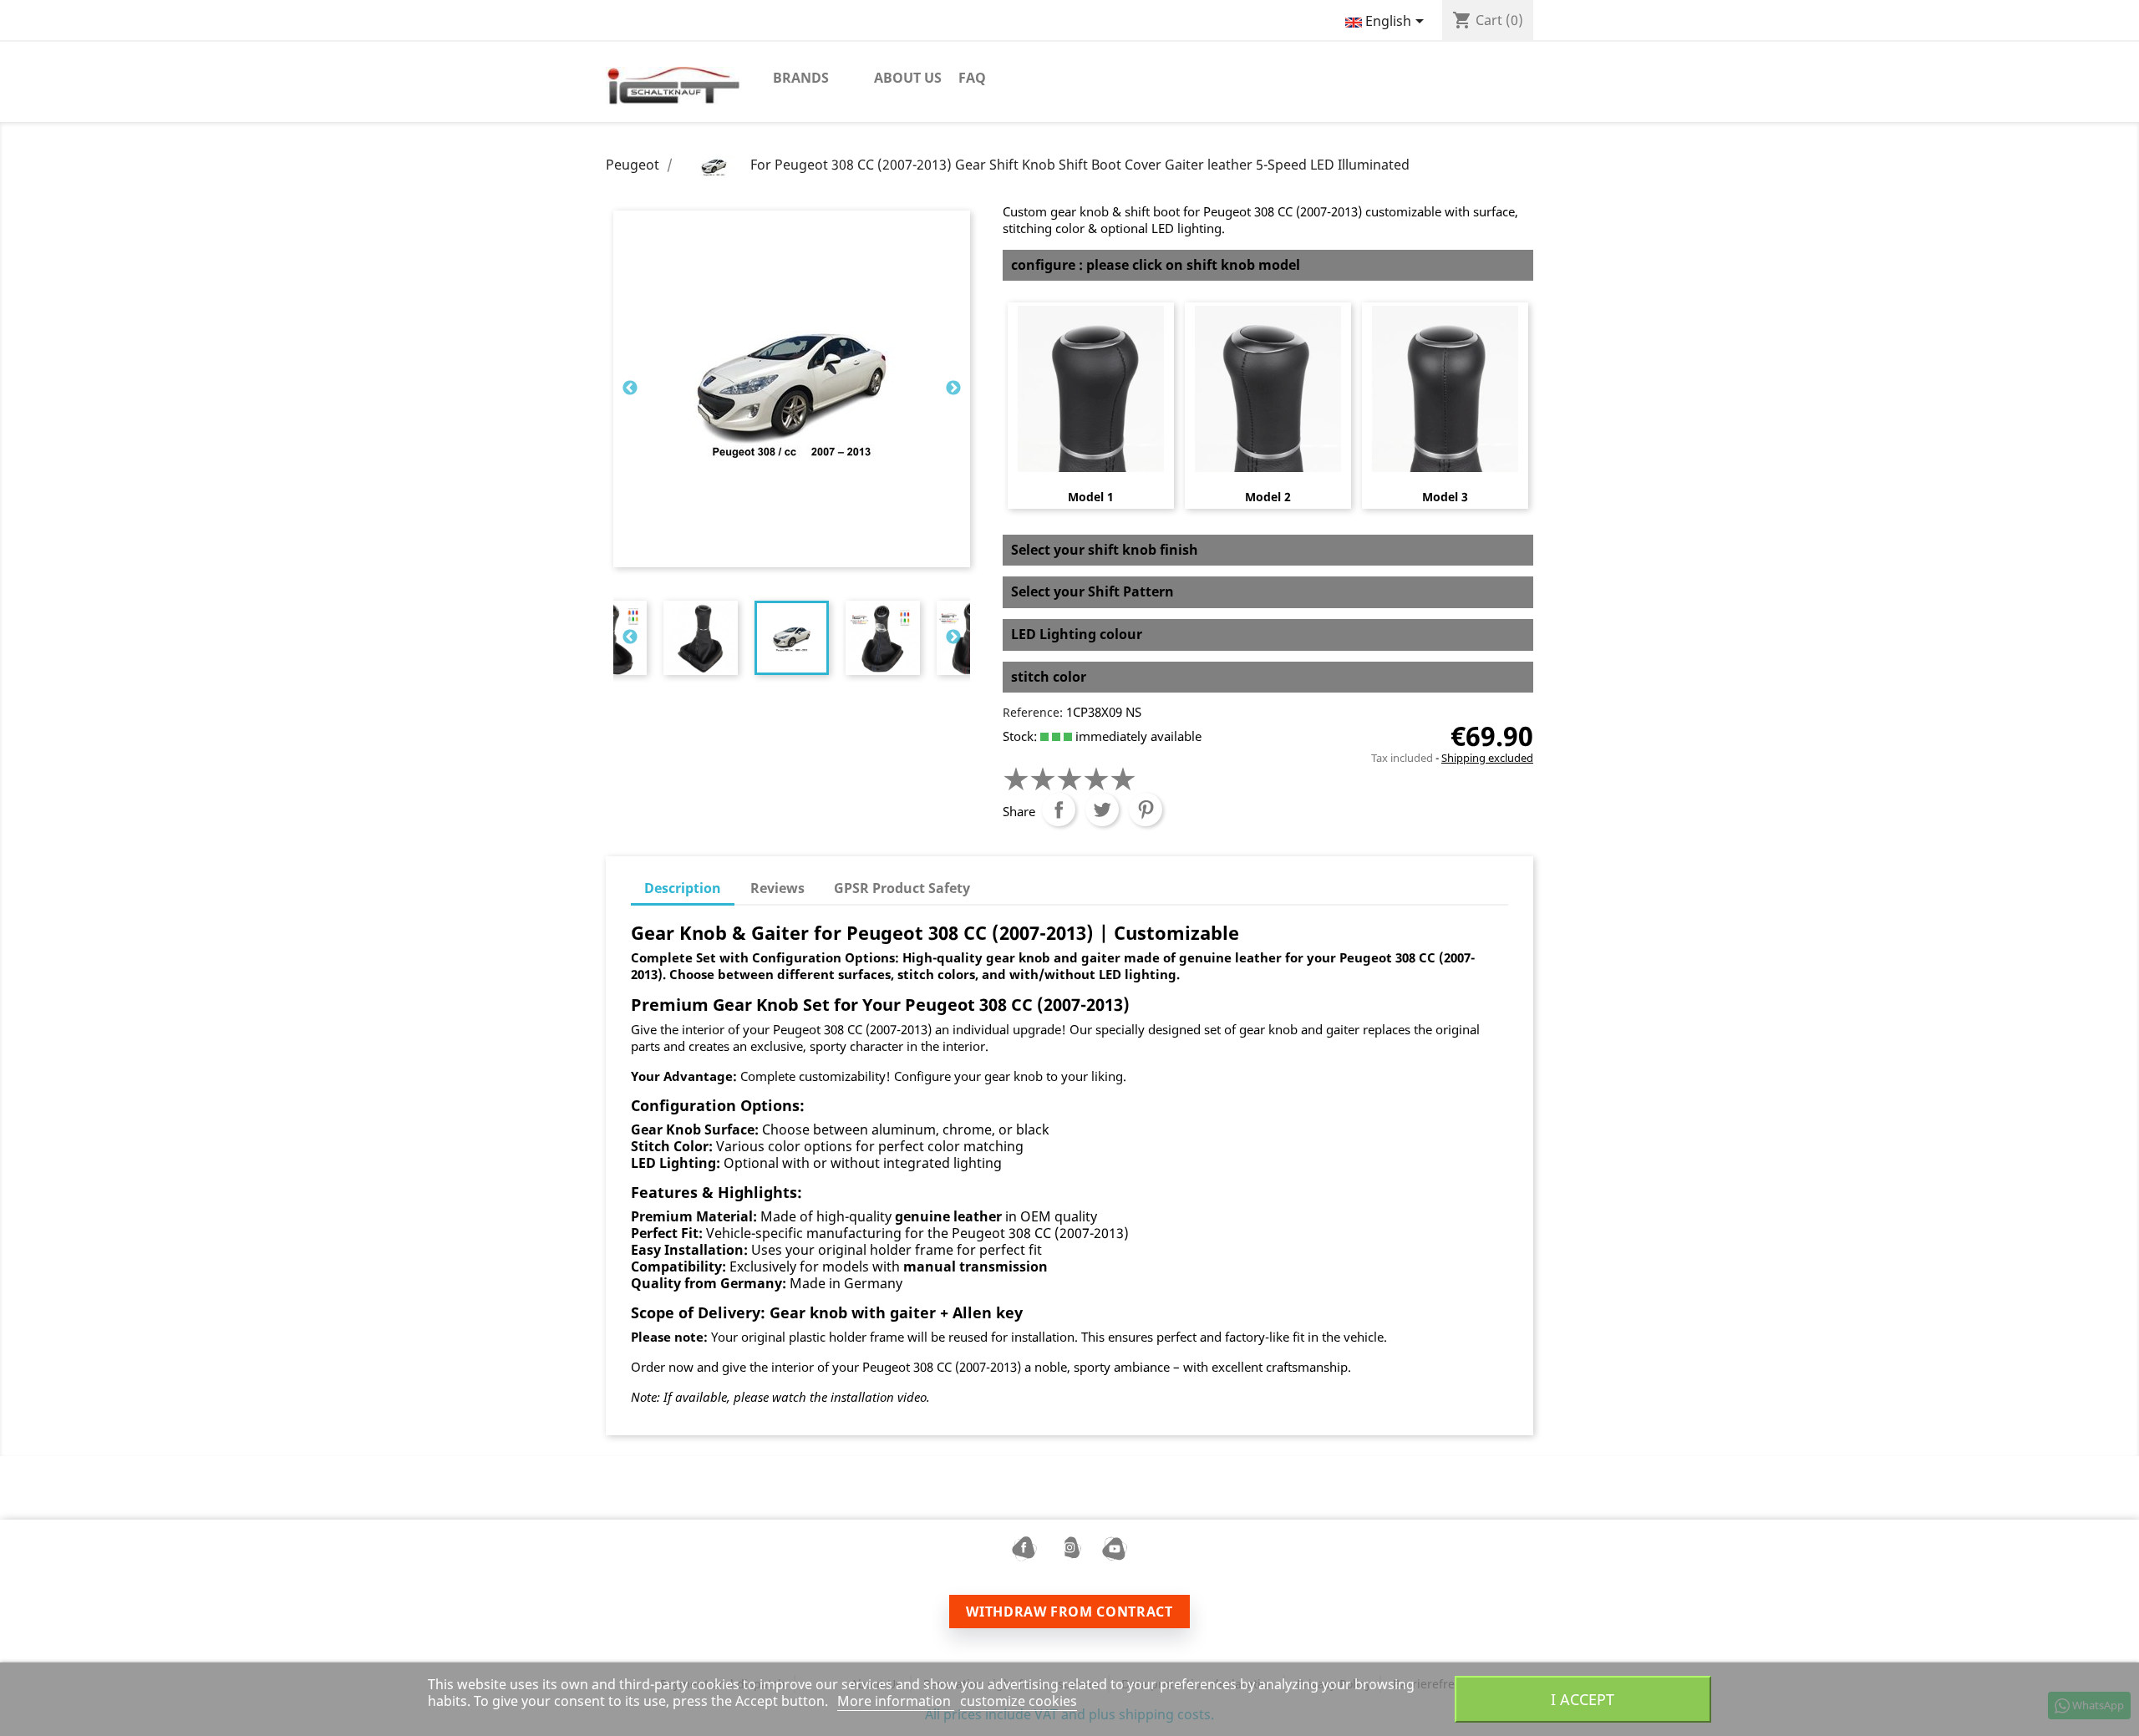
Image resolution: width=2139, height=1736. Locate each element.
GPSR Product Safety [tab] (902, 888)
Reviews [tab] (777, 888)
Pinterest (1146, 810)
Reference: (1033, 712)
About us (908, 78)
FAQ (972, 78)
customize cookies (1019, 1701)
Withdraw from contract (1069, 1612)
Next (953, 388)
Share (1059, 810)
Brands (801, 78)
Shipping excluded (1487, 758)
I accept (1583, 1699)
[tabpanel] (792, 638)
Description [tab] (683, 888)
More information (896, 1701)
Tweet (1102, 810)
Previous (630, 388)
